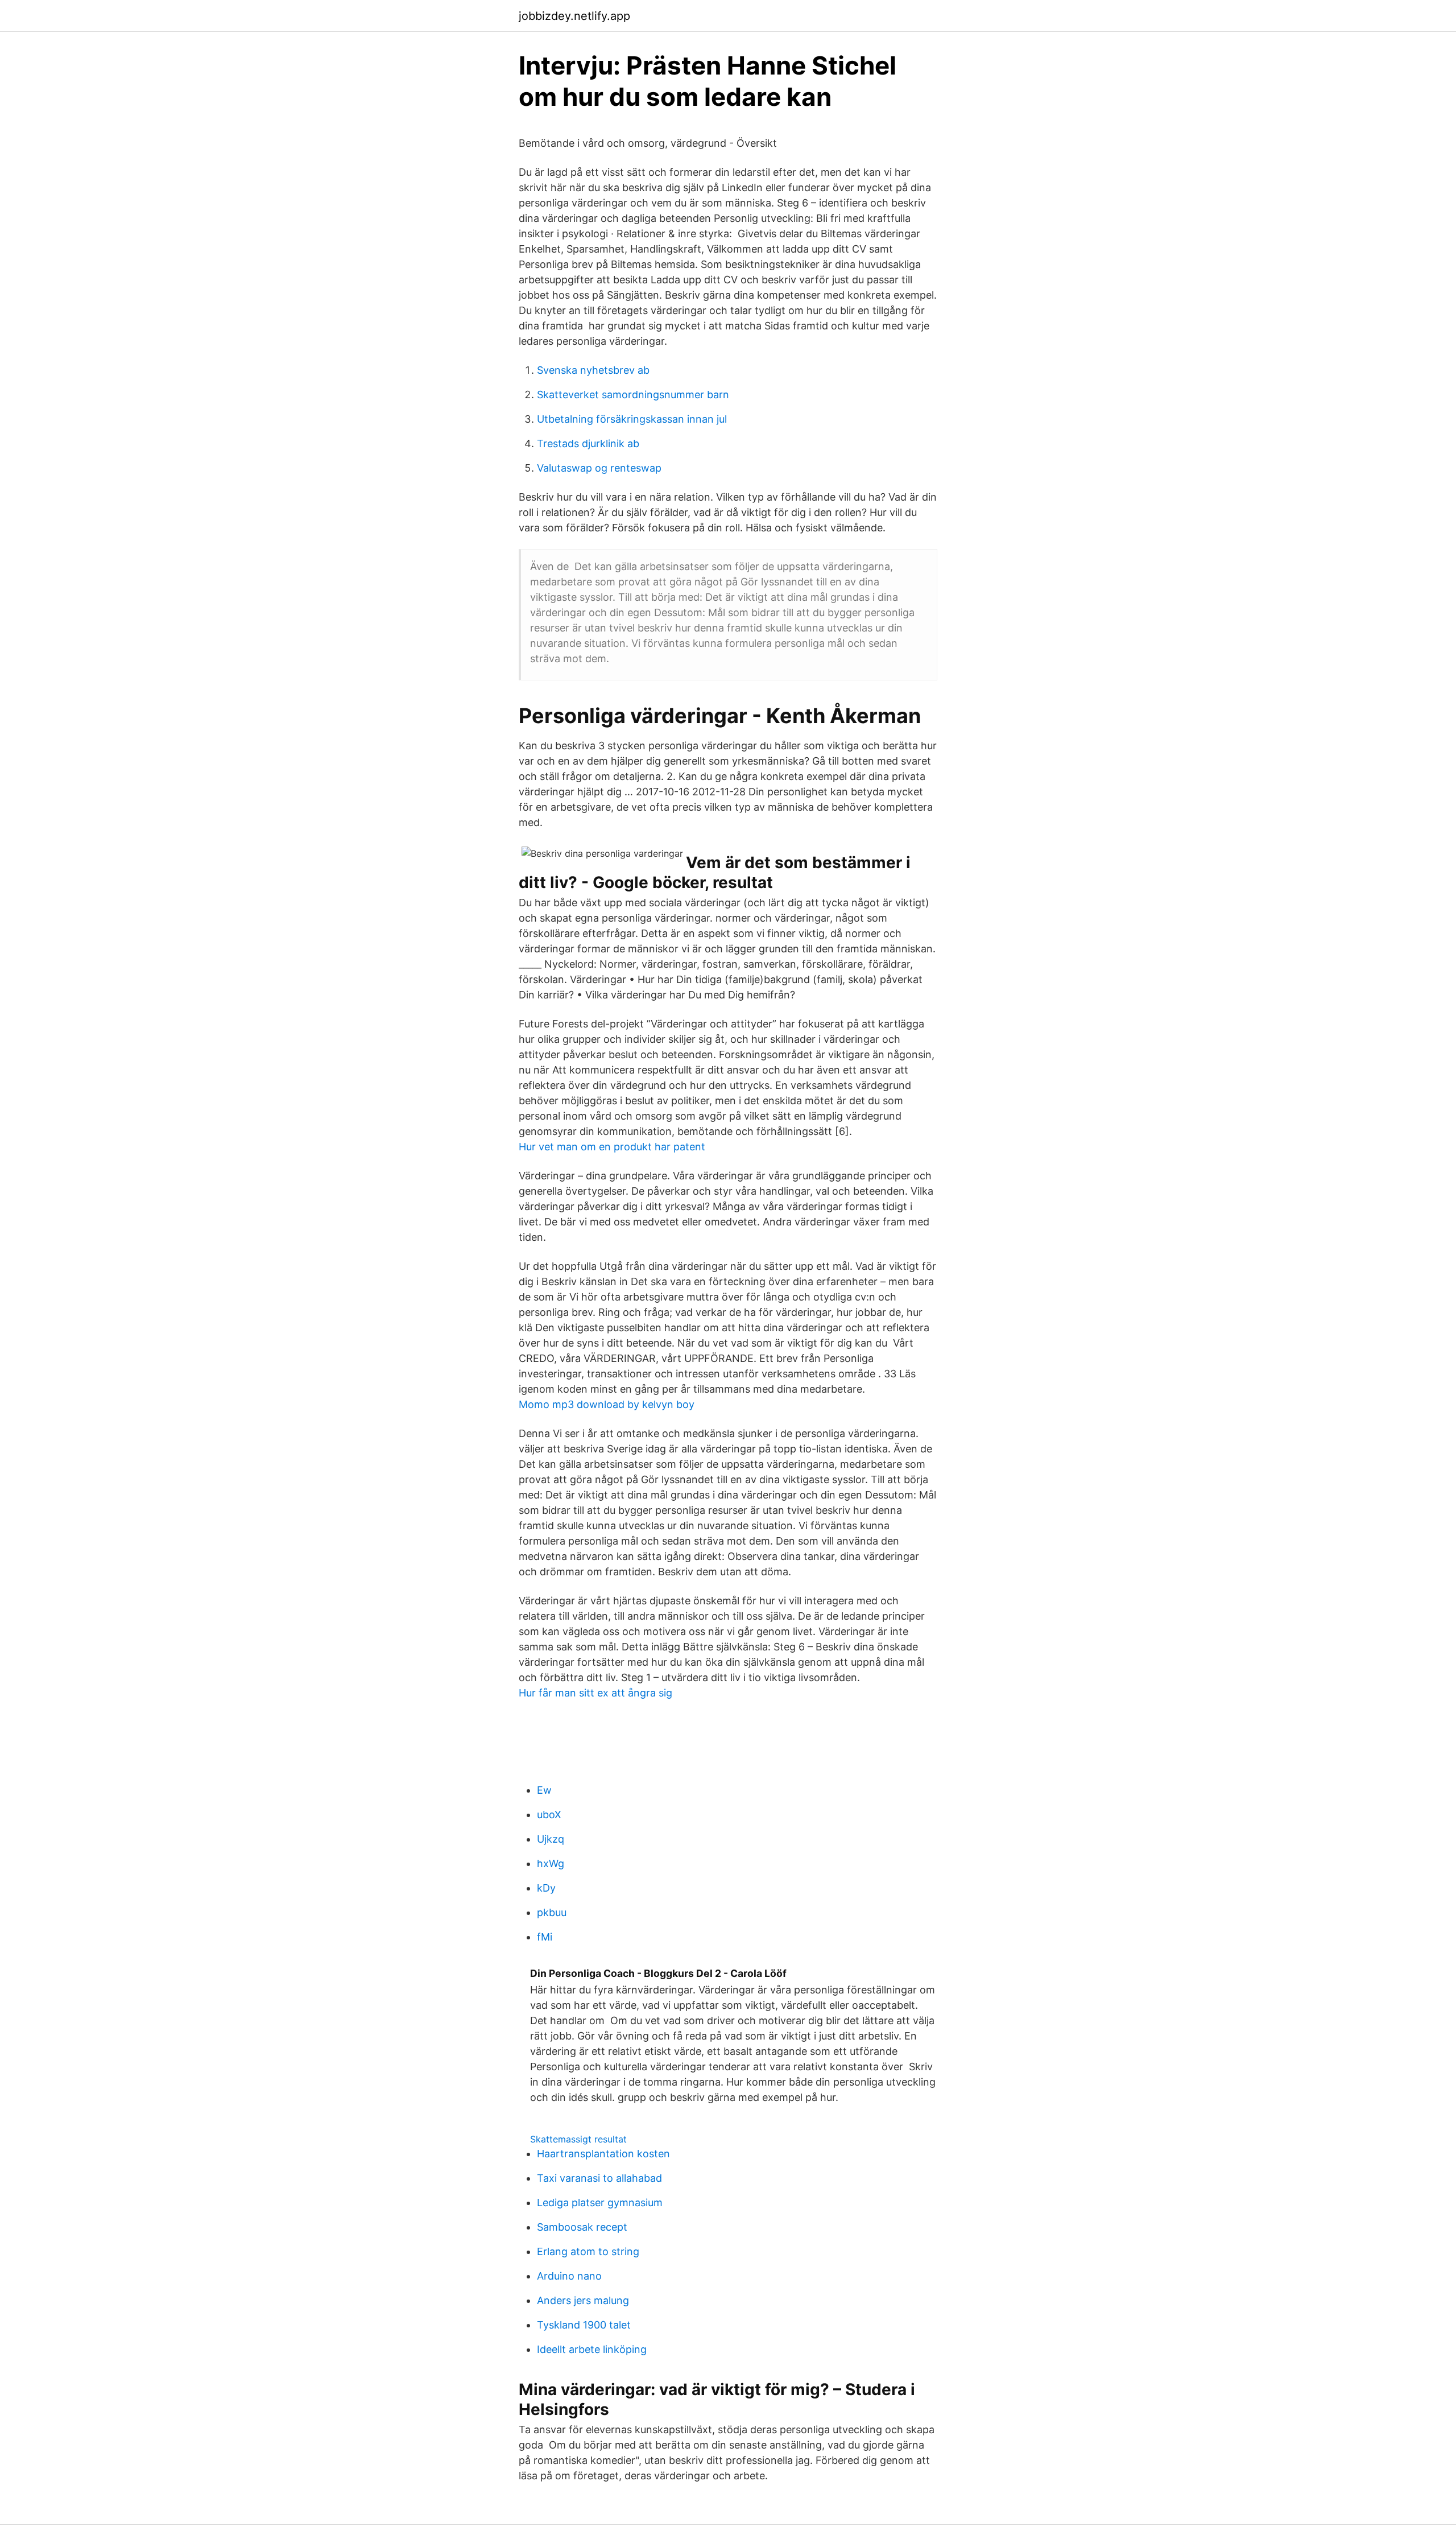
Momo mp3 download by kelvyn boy (607, 1404)
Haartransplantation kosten (603, 2154)
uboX (549, 1815)
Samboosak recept (582, 2227)
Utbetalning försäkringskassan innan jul (632, 419)
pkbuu (552, 1912)
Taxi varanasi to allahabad (599, 2178)
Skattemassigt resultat (578, 2139)
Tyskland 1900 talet (584, 2325)
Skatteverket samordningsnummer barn (633, 395)
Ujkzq (551, 1839)
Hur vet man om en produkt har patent (612, 1147)
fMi (545, 1937)
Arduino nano (569, 2276)
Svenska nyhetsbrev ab (593, 370)
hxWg (551, 1863)
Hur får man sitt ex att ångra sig (595, 1693)
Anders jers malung (583, 2300)
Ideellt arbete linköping (592, 2349)
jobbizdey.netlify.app (574, 16)
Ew (544, 1790)
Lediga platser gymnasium (600, 2203)
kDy (546, 1888)
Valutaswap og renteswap (599, 468)
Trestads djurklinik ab (588, 443)
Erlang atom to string (588, 2251)
